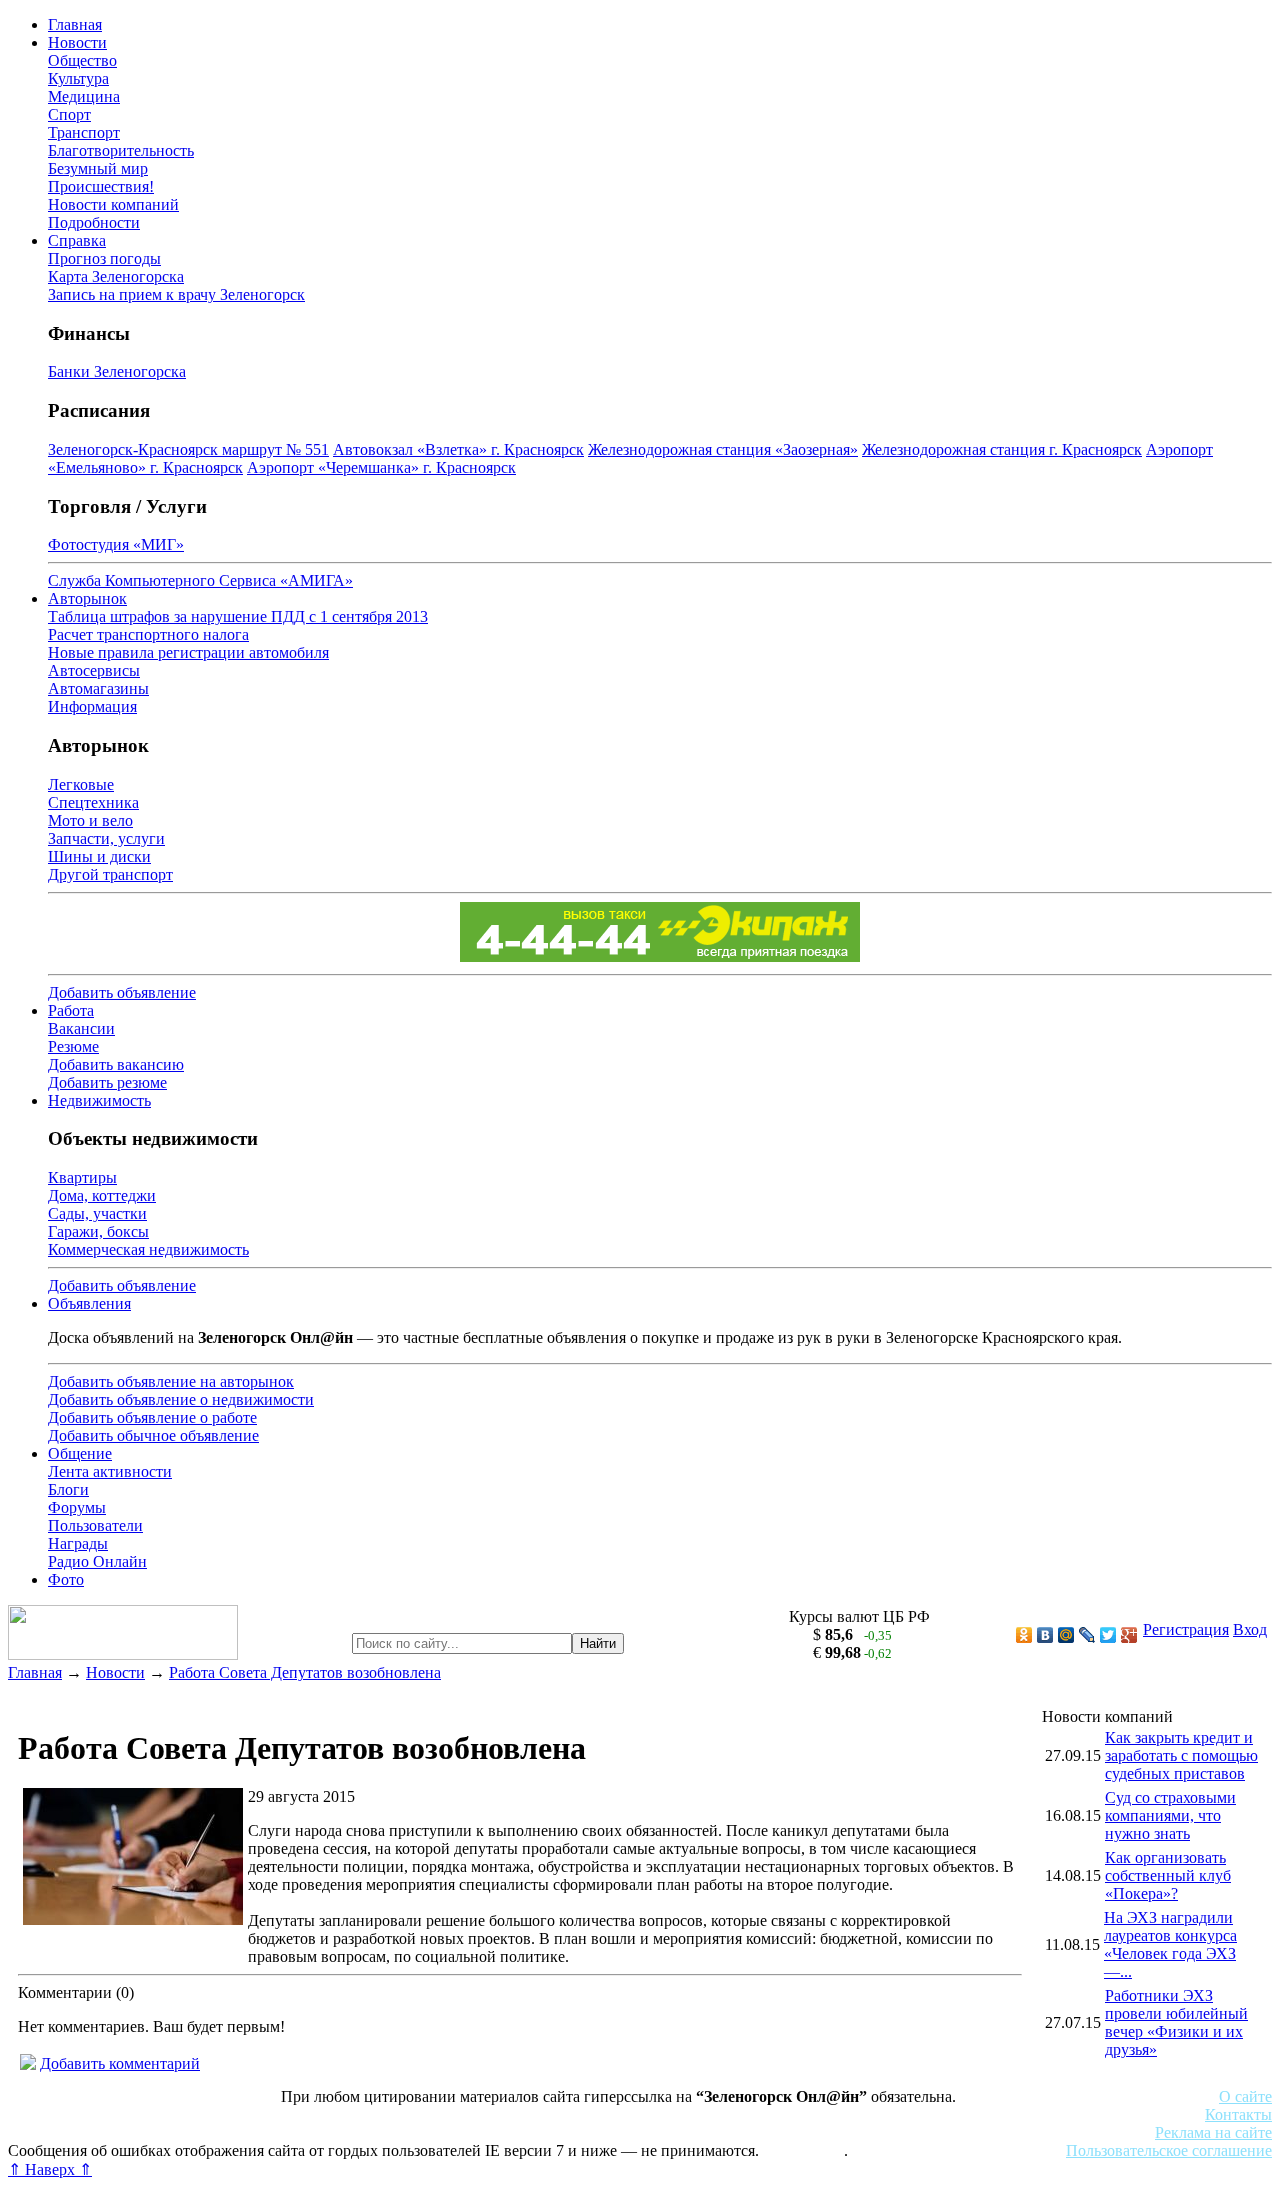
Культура (78, 78)
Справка (77, 240)
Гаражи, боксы (98, 1231)
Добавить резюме (107, 1082)
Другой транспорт (110, 874)
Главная (75, 24)
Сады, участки (97, 1213)
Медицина (84, 96)
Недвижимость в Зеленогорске (300, 2114)
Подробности (94, 222)
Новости (77, 42)
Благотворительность (121, 150)
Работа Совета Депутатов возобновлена (305, 1672)
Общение (80, 1453)
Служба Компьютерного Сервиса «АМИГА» (200, 580)
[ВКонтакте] (1045, 1635)
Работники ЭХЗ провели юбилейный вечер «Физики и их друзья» (1176, 2022)
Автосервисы (94, 670)
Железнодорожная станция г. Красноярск (1002, 449)
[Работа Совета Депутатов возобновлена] (133, 1919)
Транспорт (84, 132)
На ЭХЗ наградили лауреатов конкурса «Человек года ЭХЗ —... (1170, 1944)
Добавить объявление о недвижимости (181, 1399)
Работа (71, 1010)
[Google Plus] (1129, 1635)
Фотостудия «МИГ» (116, 544)
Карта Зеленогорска (116, 276)
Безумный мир (98, 168)
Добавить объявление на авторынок (171, 1381)
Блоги (68, 1489)
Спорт (69, 114)
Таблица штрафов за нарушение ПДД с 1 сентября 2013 (238, 616)
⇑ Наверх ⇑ (50, 2169)
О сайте (1245, 2096)
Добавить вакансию (116, 1064)
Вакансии (81, 1028)
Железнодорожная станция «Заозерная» (723, 449)
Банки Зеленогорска (117, 371)
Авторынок (87, 598)
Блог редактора (441, 2132)
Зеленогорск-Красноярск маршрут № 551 (188, 449)
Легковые (81, 784)
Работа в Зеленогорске (495, 2114)
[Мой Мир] (1066, 1635)
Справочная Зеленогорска (97, 2132)
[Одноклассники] (1024, 1635)
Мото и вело (90, 820)
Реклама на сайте (1213, 2132)
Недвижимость (99, 1100)
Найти (598, 1643)
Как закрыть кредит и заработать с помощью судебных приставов (1181, 1755)
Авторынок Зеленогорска (95, 2114)
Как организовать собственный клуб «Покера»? (1168, 1875)
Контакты (1238, 2114)
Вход (1250, 1629)
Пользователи (95, 1525)
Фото (66, 1579)
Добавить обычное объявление (153, 1435)
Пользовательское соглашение (1169, 2150)
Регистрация (1186, 1629)
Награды (78, 1543)
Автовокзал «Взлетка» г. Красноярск (458, 449)
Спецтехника (93, 802)
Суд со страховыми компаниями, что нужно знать (1170, 1815)
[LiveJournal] (1087, 1635)
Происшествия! (101, 186)
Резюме (73, 1046)
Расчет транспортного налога (148, 634)
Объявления (89, 1303)
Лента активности (110, 1471)
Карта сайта (803, 2150)
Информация (92, 706)
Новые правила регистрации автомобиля (188, 652)
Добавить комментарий (120, 2063)
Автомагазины (98, 688)
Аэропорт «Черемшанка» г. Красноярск (381, 467)
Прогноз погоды (104, 258)
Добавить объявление (122, 992)
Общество (82, 60)
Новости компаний (113, 204)
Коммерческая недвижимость (148, 1249)
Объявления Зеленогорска (287, 2132)
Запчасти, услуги (106, 838)
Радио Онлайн (97, 1561)
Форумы (77, 1507)
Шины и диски (99, 856)
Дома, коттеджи (102, 1195)
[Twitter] (1108, 1635)
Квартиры (82, 1177)
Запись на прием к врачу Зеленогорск (176, 294)
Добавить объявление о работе (152, 1417)
